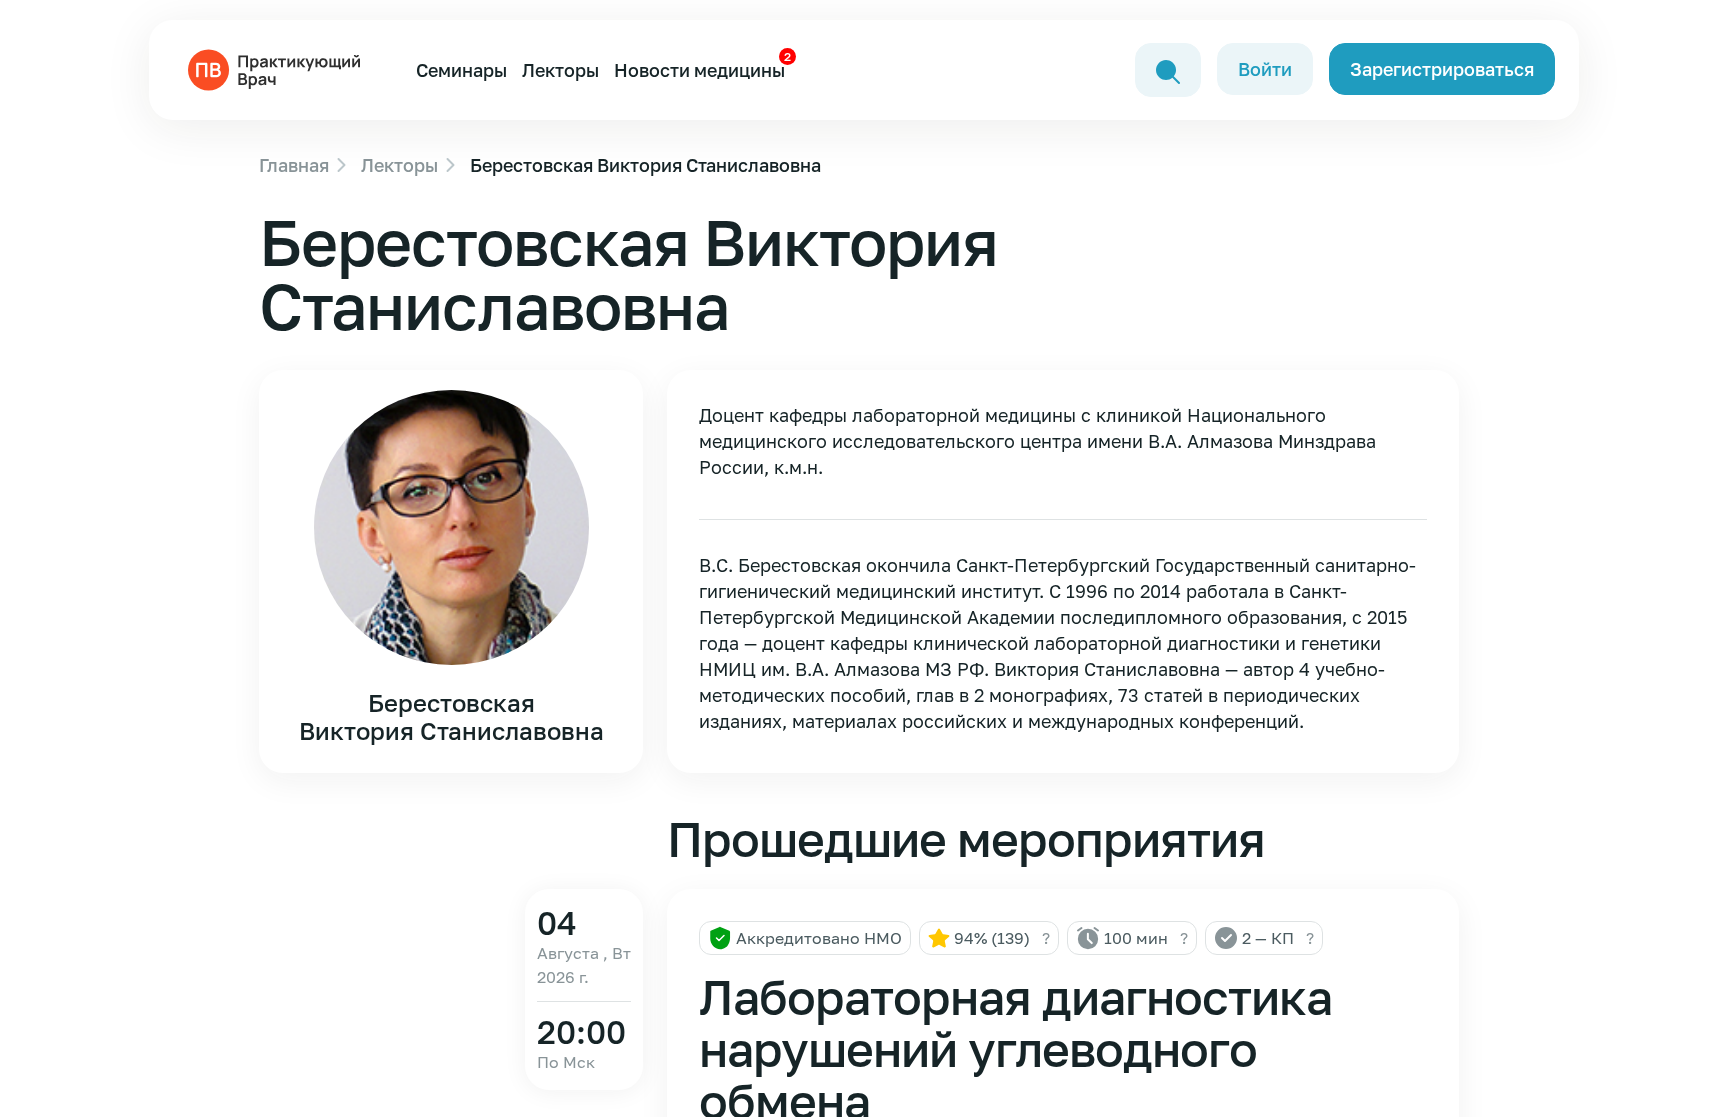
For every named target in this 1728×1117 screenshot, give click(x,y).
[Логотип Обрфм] (278, 68)
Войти (1265, 69)
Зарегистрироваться (1442, 69)
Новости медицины (699, 70)
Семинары (461, 70)
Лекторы (560, 70)
